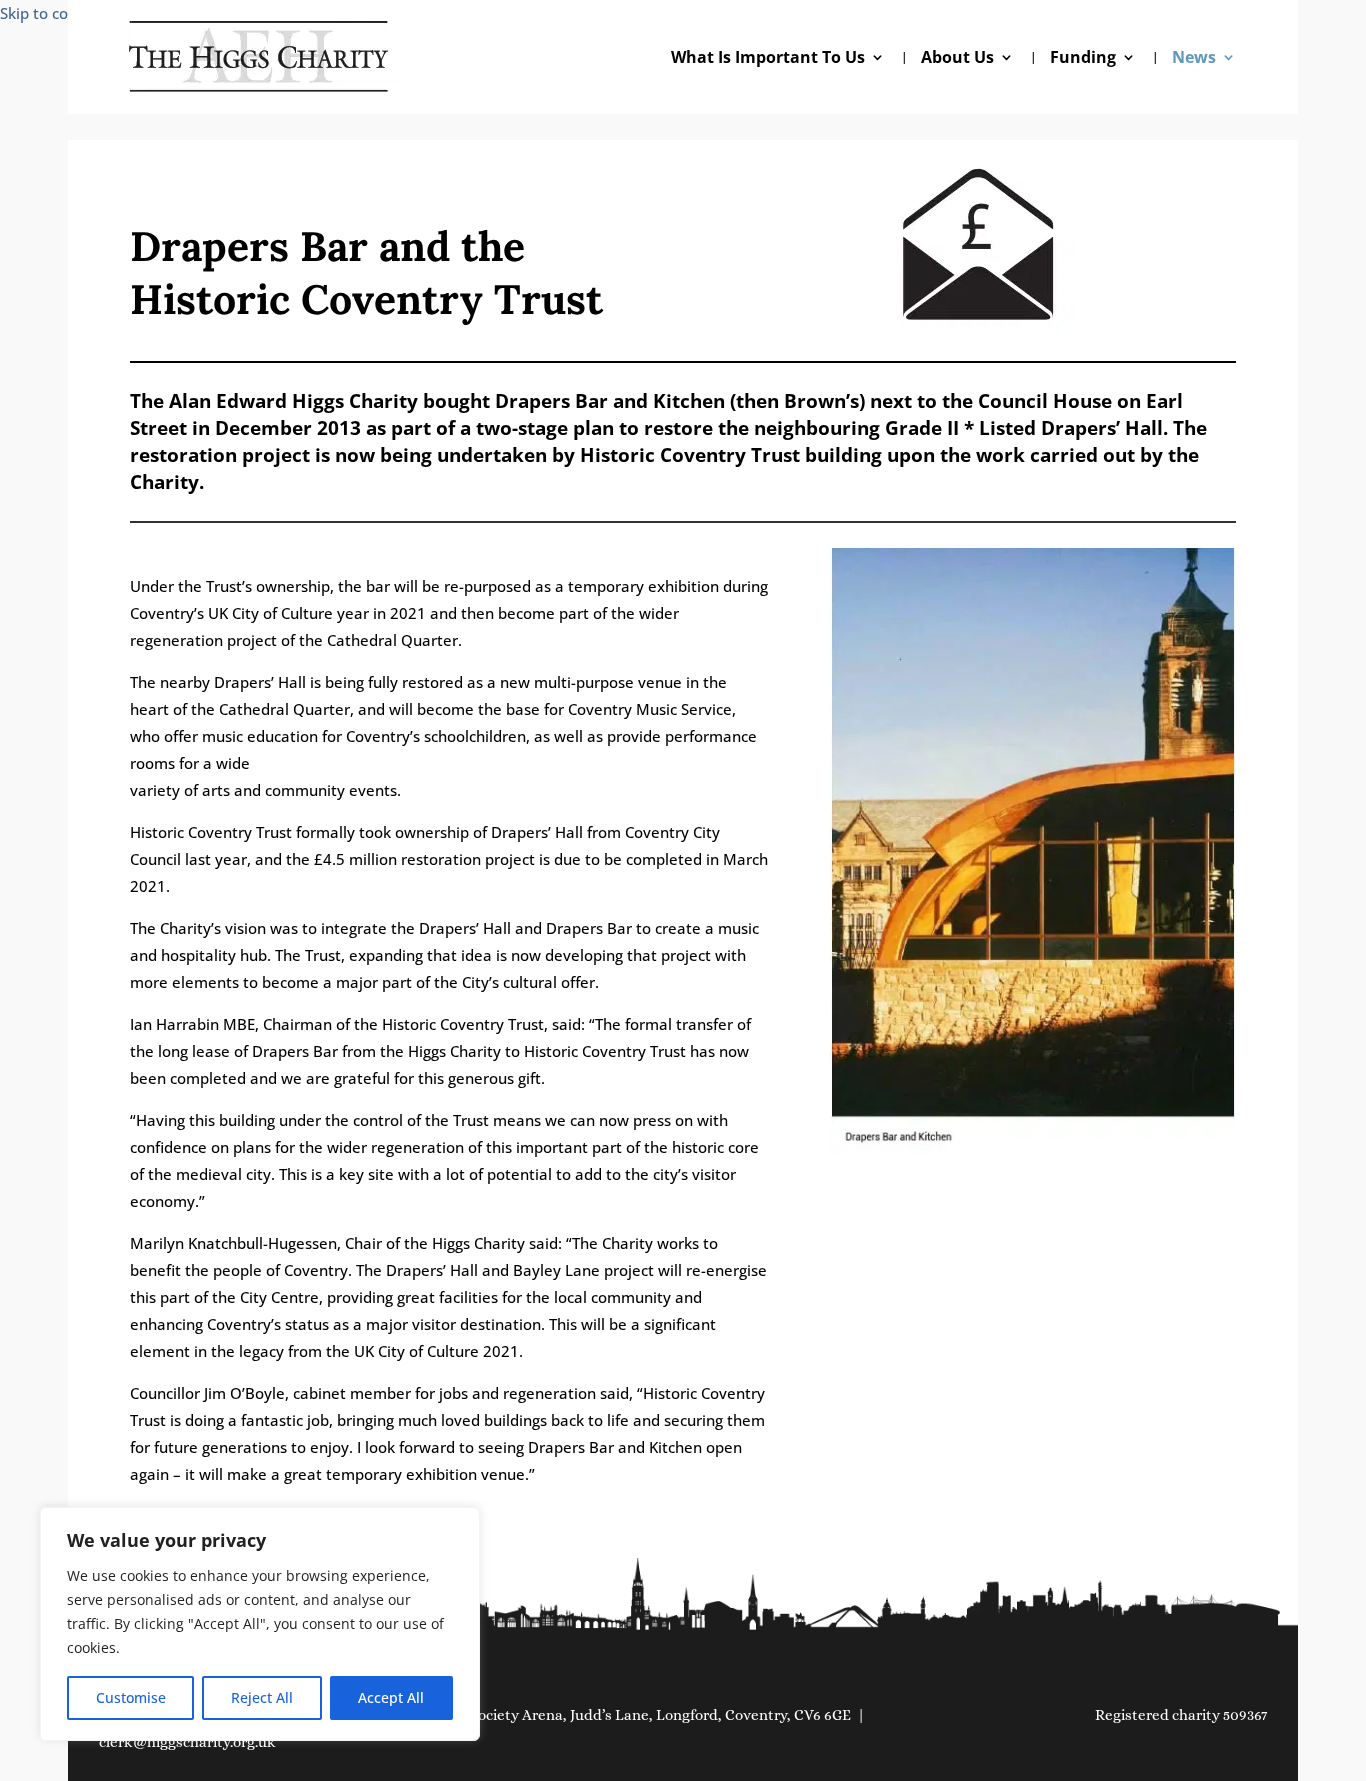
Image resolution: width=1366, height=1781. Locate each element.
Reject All (262, 1697)
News (1194, 59)
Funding (1083, 59)
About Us (957, 59)
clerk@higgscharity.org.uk (187, 1742)
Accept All (391, 1697)
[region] (260, 1624)
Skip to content (53, 13)
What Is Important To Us (768, 59)
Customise (131, 1697)
